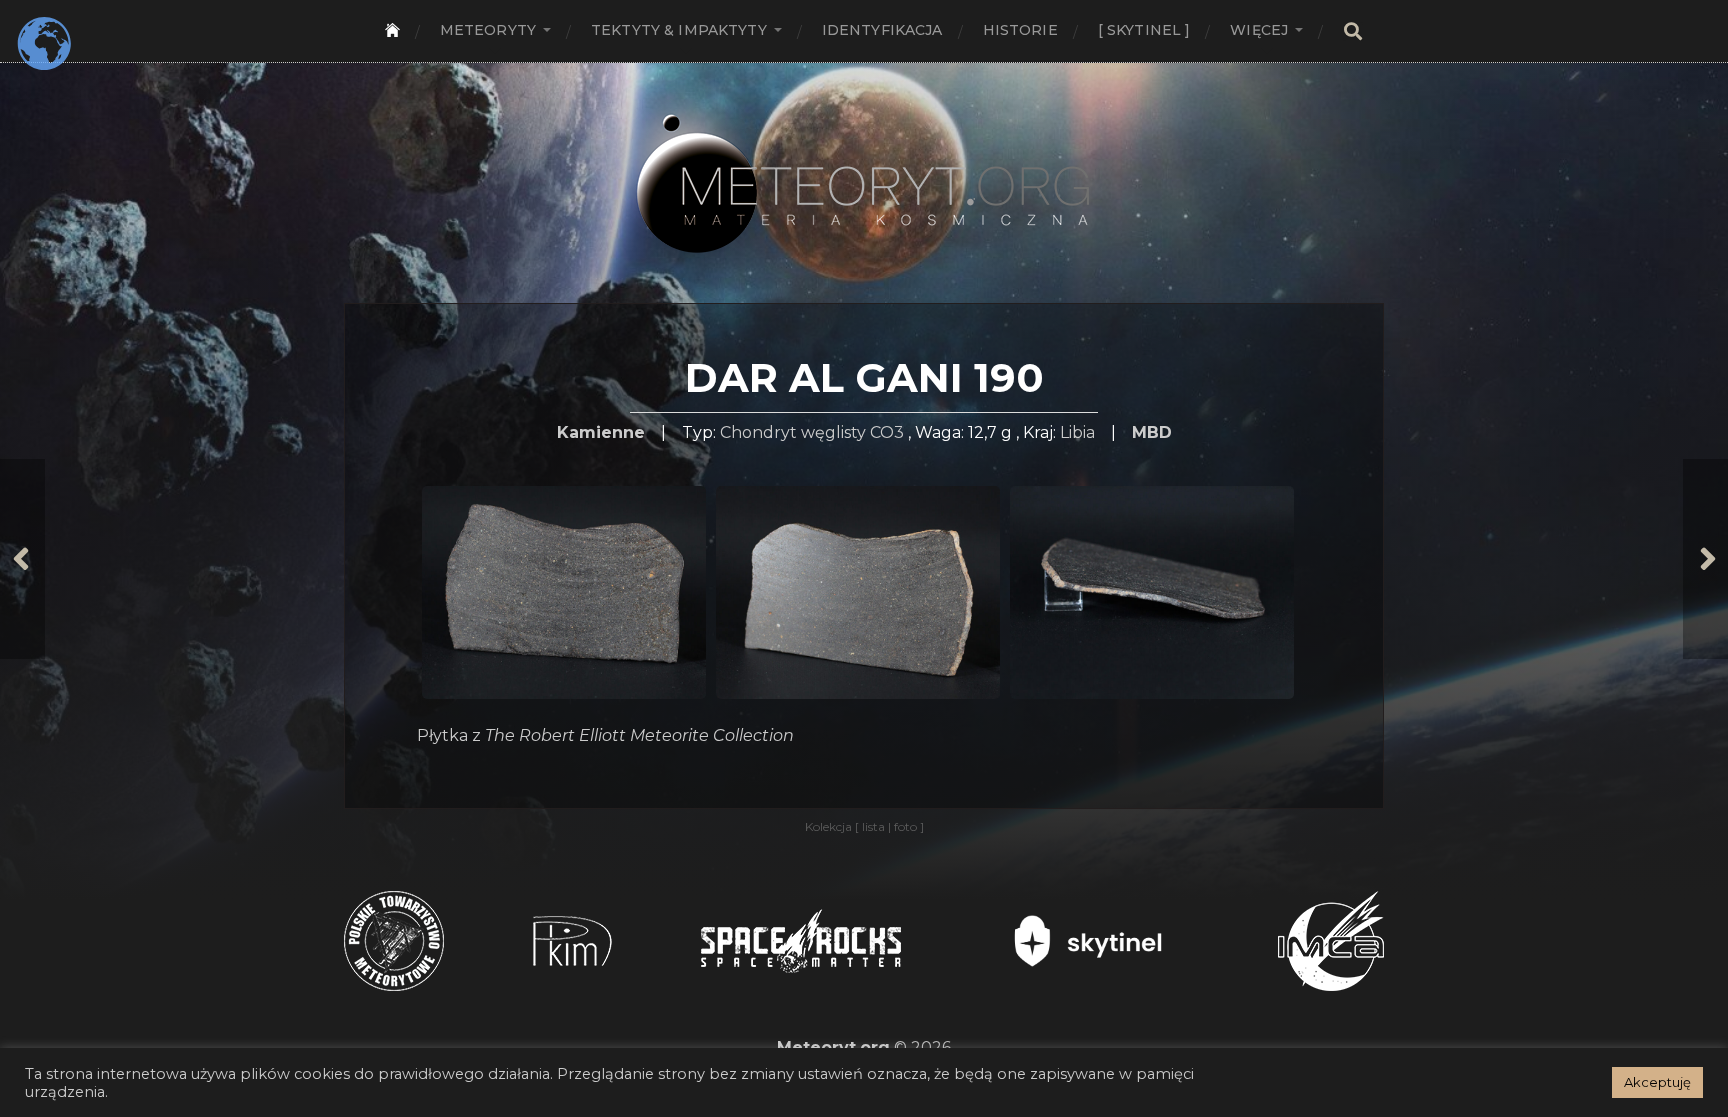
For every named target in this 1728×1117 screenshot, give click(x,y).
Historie (1020, 30)
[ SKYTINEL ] (1144, 30)
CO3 (887, 432)
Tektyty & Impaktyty (679, 30)
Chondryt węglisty (793, 432)
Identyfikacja (882, 30)
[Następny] (1705, 559)
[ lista (871, 826)
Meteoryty (488, 30)
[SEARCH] (1353, 31)
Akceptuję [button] (1657, 1082)
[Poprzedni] (22, 559)
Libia (1077, 432)
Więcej (1259, 30)
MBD (1152, 432)
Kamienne (601, 432)
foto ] (907, 826)
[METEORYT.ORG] (864, 161)
